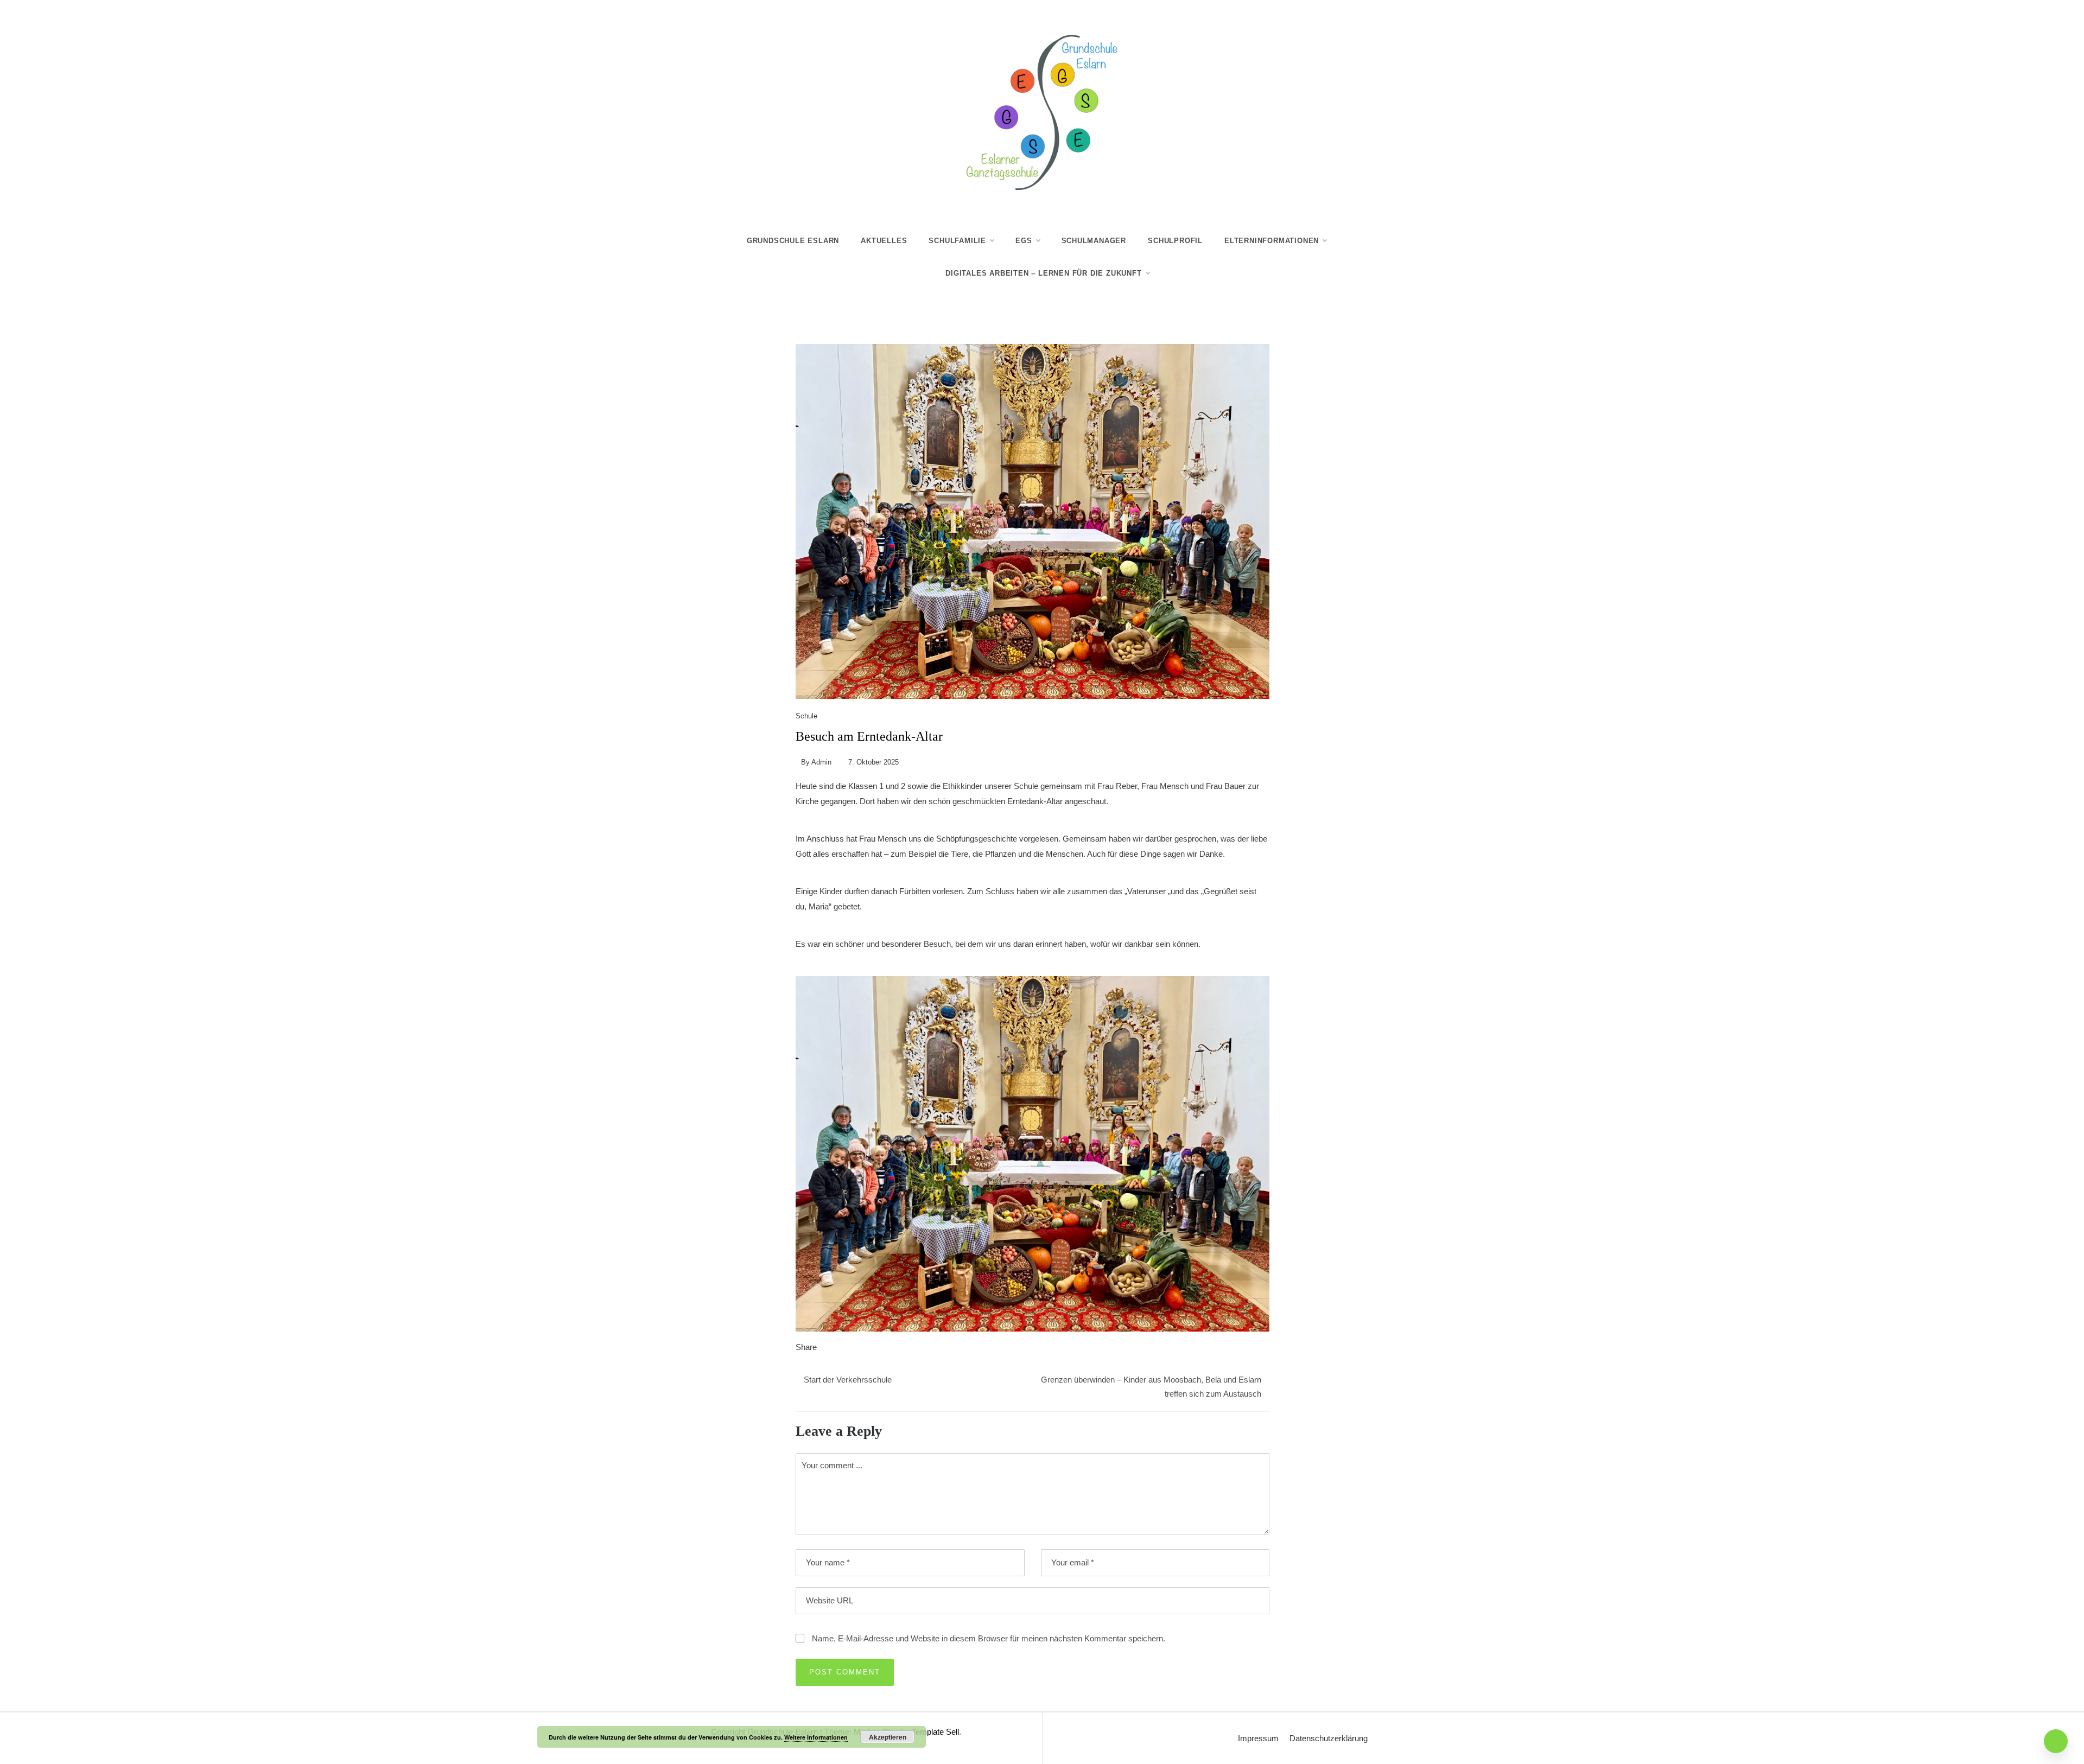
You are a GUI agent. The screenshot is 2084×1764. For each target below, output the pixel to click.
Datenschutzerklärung (1329, 1738)
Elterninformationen (1272, 241)
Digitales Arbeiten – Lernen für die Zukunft (1043, 273)
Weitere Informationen (816, 1737)
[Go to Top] (2056, 1741)
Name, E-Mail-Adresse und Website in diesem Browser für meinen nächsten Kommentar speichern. (989, 1638)
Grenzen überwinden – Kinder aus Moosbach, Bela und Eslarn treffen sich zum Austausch (1151, 1387)
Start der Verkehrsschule (848, 1380)
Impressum (1258, 1738)
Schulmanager (1094, 241)
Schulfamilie (957, 241)
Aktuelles (884, 241)
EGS (1024, 241)
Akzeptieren (888, 1737)
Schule (806, 716)
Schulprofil (1175, 241)
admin (821, 762)
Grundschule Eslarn (793, 241)
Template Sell (935, 1732)
